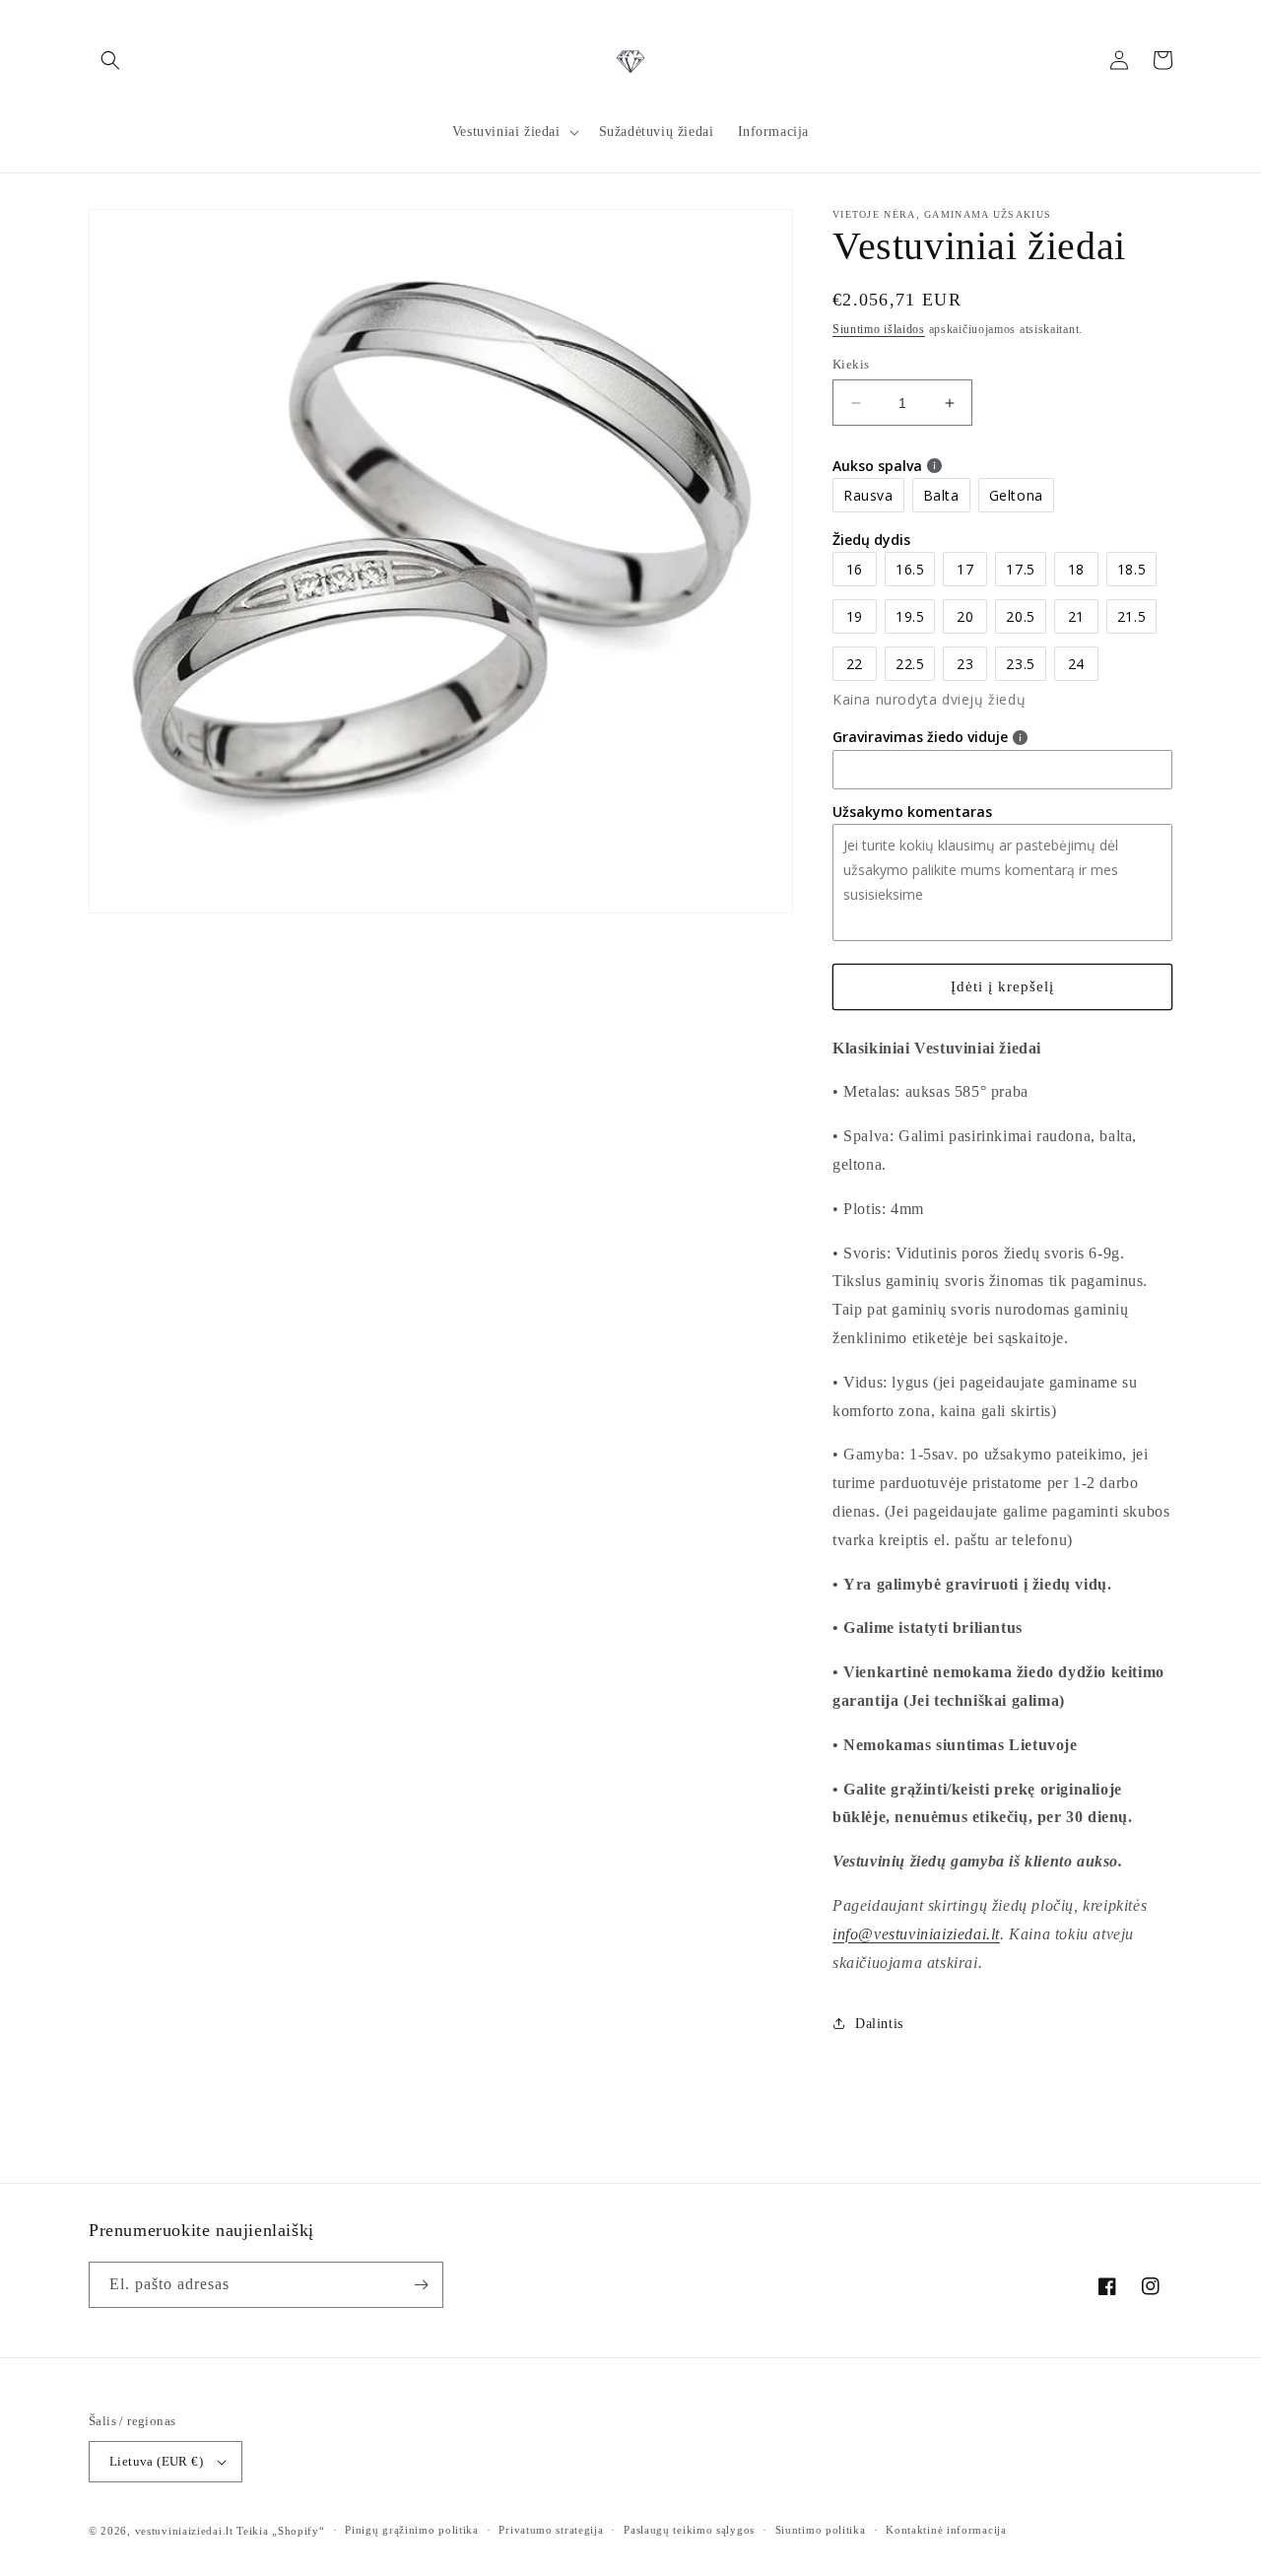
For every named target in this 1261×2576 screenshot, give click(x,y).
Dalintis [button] (879, 2024)
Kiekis (851, 364)
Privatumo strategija (551, 2530)
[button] (110, 60)
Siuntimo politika (821, 2530)
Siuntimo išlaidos (879, 329)
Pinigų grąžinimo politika (412, 2530)
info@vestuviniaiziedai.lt (916, 1934)
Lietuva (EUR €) (156, 2461)
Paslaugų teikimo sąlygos (689, 2530)
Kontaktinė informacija (946, 2530)
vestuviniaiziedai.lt (184, 2531)
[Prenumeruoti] (421, 2285)
